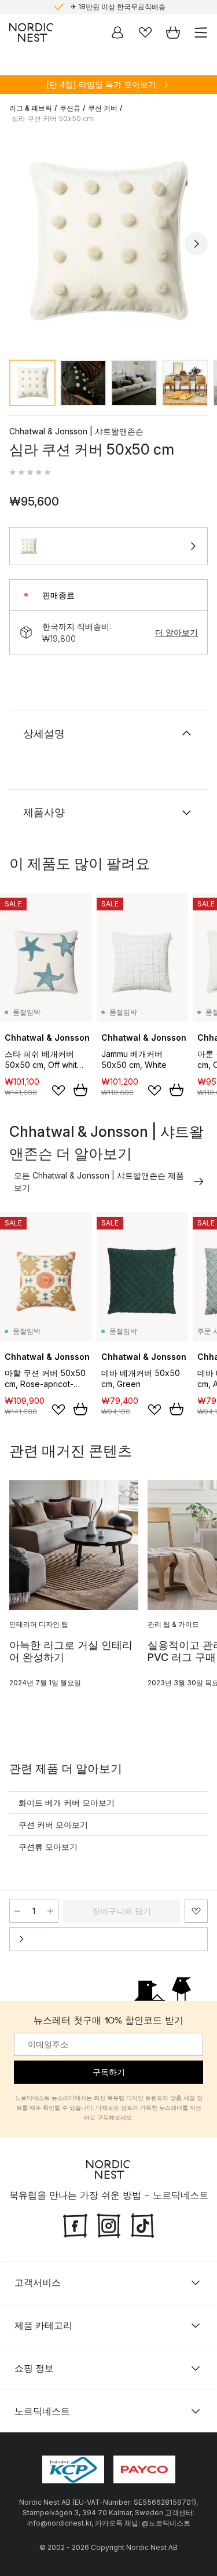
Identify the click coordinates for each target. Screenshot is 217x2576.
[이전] (21, 244)
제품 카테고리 (43, 2325)
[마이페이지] (117, 32)
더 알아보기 (176, 632)
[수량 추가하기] (50, 1911)
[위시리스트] (145, 32)
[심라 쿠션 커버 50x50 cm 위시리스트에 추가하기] (196, 1911)
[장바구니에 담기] (80, 1090)
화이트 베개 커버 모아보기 (67, 1803)
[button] (30, 473)
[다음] (196, 244)
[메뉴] (201, 32)
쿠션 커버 (103, 108)
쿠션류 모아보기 (48, 1847)
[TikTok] (142, 2224)
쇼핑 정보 (34, 2368)
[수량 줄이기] (17, 1911)
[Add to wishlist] (58, 1091)
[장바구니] (173, 32)
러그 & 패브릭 (31, 108)
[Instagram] (109, 2224)
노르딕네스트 (42, 2411)
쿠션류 (70, 108)
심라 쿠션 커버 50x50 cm (52, 118)
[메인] (31, 32)
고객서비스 (38, 2282)
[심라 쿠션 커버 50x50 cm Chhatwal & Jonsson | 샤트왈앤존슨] (108, 242)
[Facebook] (75, 2224)
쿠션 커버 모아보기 (53, 1825)
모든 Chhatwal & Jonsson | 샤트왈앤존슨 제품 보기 (99, 1181)
